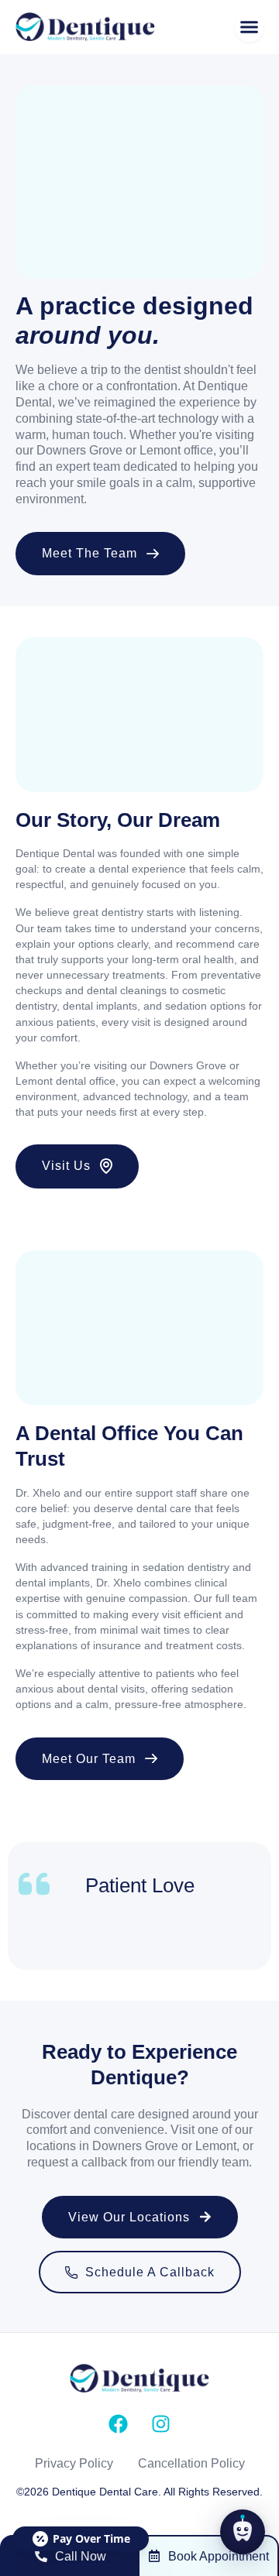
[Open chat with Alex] (243, 2532)
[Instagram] (161, 2424)
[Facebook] (119, 2424)
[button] (250, 27)
